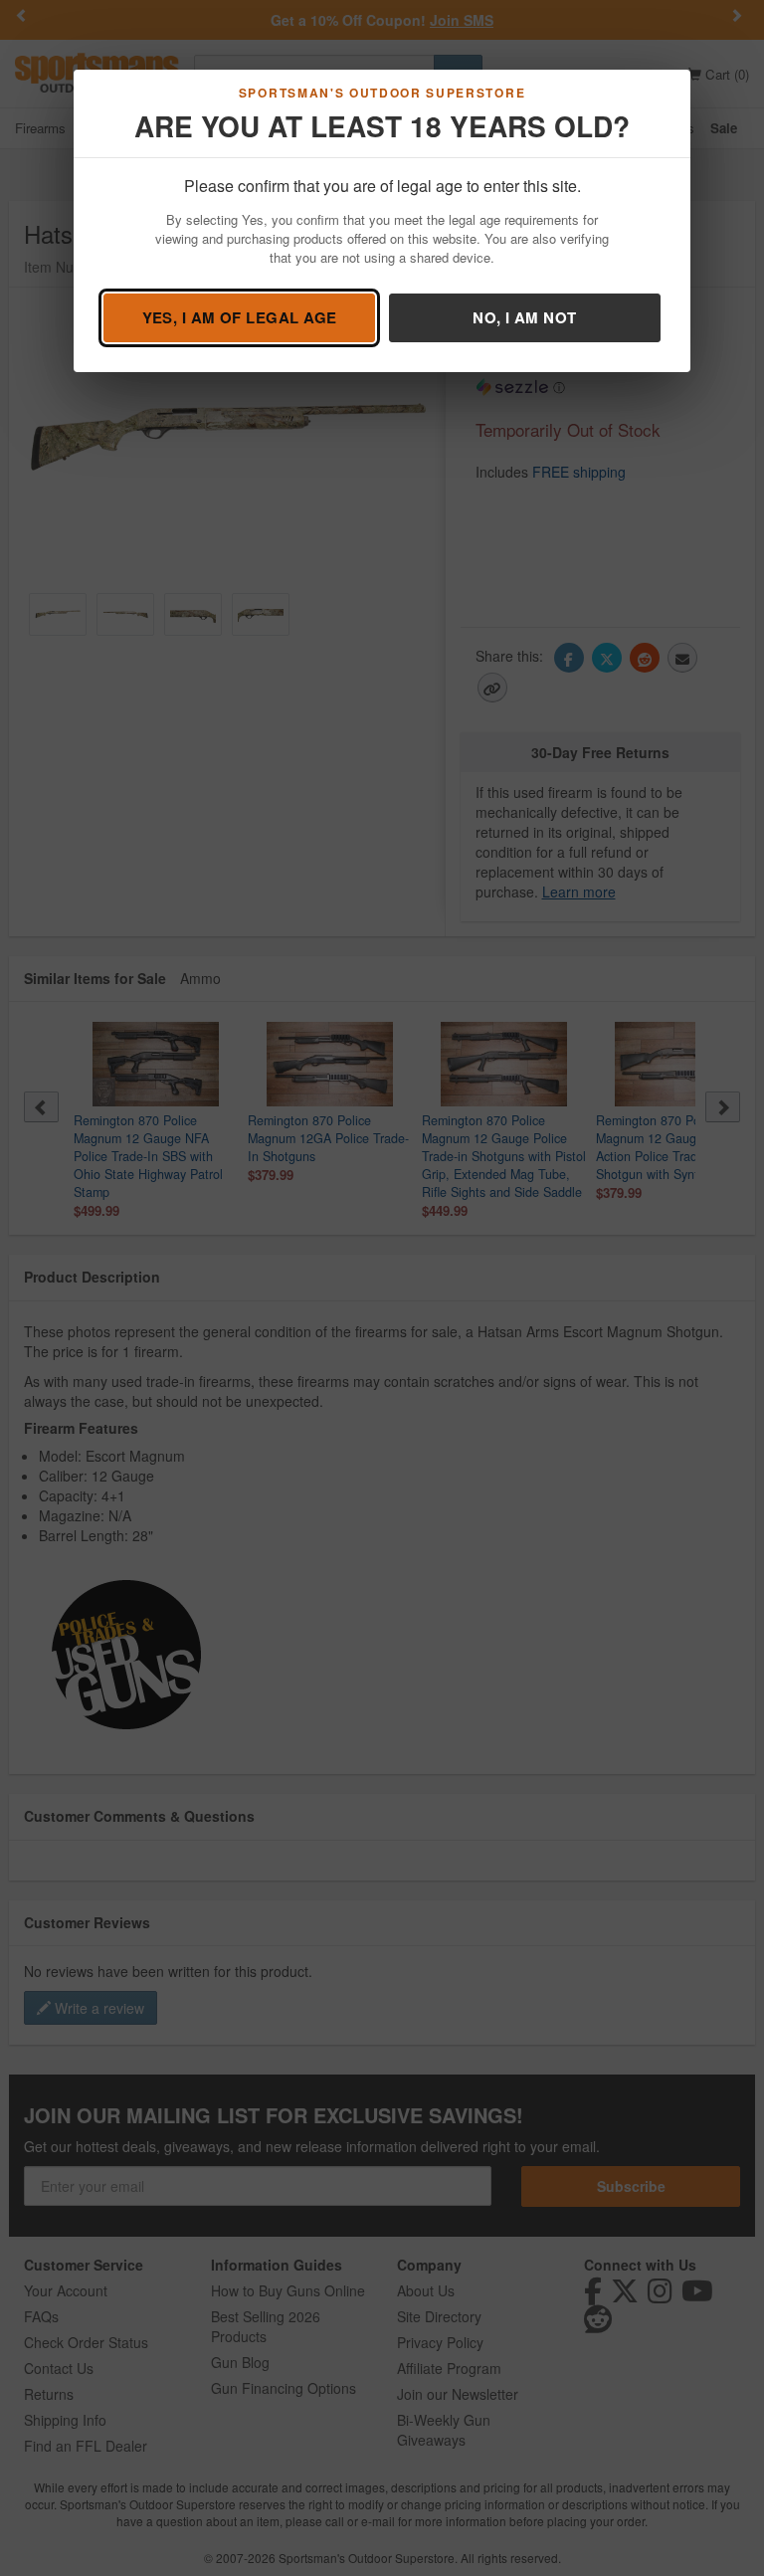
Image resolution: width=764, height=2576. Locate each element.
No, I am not (524, 317)
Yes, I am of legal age (240, 317)
